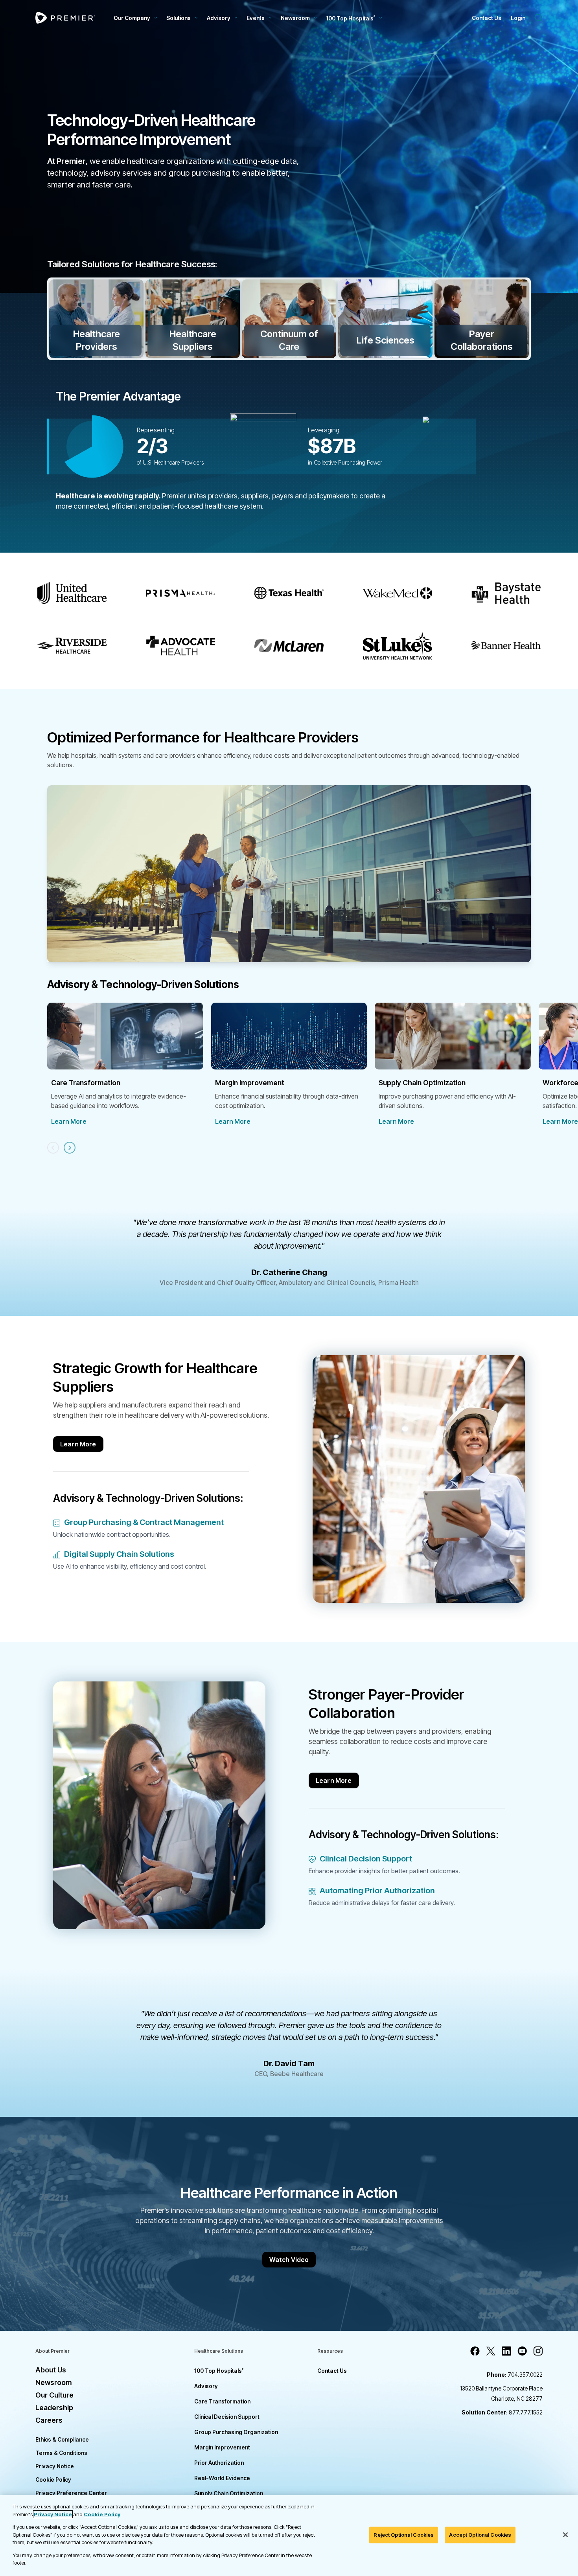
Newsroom (295, 18)
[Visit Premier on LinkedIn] (506, 2351)
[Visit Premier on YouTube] (522, 2351)
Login (518, 18)
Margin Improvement (222, 2447)
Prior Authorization (219, 2463)
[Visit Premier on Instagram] (538, 2351)
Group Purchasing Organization (236, 2432)
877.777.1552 (502, 2412)
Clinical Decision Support (227, 2417)
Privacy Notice (55, 2466)
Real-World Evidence (222, 2478)
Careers (49, 2420)
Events (256, 18)
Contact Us (487, 18)
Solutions (179, 18)
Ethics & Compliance (62, 2439)
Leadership (54, 2408)
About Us (51, 2370)
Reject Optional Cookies (404, 2535)
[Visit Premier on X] (491, 2351)
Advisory (219, 18)
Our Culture (54, 2395)
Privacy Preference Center (71, 2493)
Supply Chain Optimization (229, 2493)
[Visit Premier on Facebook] (475, 2351)
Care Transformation (222, 2401)
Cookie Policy (53, 2480)
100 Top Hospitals (219, 2371)
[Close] (565, 2535)
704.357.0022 (515, 2375)
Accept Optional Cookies (480, 2535)
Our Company (132, 18)
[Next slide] (70, 1148)
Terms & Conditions (61, 2453)
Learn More (69, 1121)
